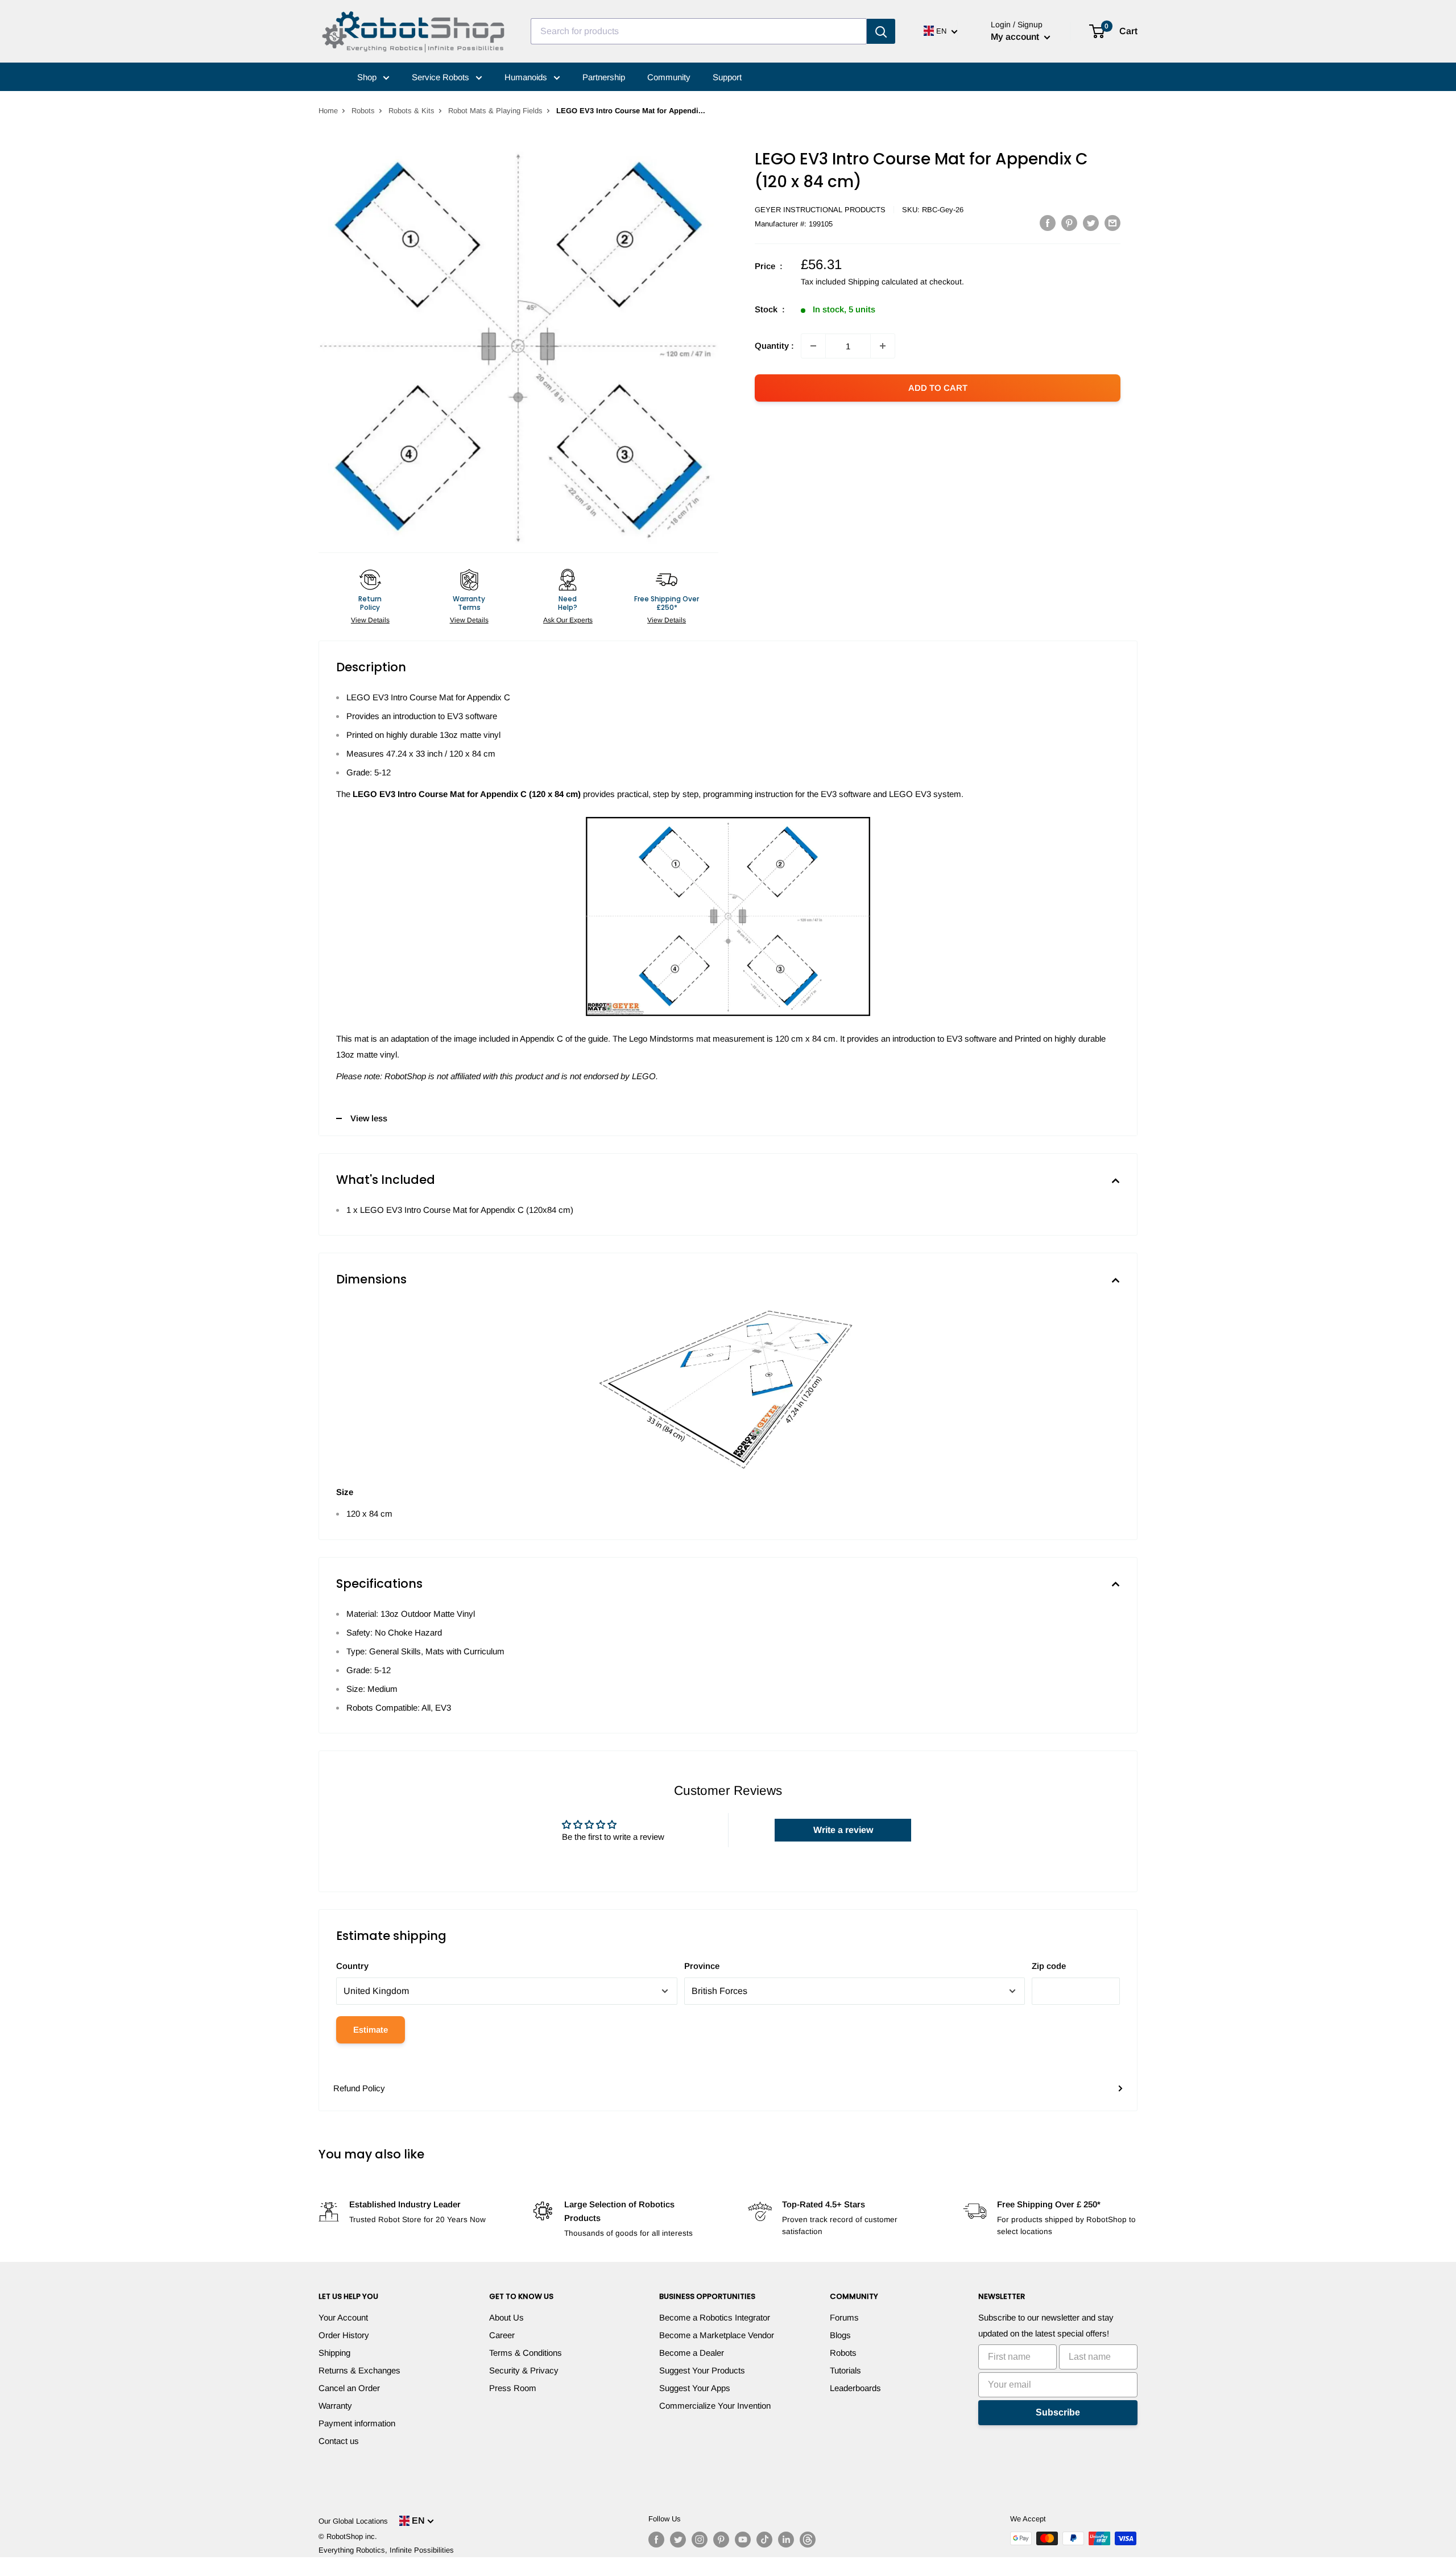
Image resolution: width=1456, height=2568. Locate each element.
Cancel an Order (349, 2388)
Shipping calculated (883, 282)
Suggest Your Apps (695, 2388)
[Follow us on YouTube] (743, 2540)
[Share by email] (1112, 223)
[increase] (883, 346)
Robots (363, 111)
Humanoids (527, 77)
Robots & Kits (411, 111)
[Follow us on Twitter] (678, 2540)
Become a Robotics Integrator (715, 2317)
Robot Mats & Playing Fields (495, 111)
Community (669, 77)
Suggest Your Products (702, 2370)
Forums (844, 2317)
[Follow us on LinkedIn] (786, 2540)
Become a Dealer (692, 2353)
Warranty (335, 2406)
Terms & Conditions (526, 2353)
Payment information (357, 2423)
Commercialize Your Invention (715, 2406)
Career (502, 2335)
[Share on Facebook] (1048, 223)
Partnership (604, 77)
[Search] (881, 31)
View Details (370, 620)
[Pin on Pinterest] (1069, 223)
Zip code (1049, 1966)
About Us (506, 2317)
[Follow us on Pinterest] (721, 2540)
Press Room (513, 2388)
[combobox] (699, 31)
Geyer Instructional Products (820, 210)
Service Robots (442, 77)
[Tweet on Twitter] (1091, 223)
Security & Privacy (524, 2370)
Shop (368, 77)
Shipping (334, 2353)
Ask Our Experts (568, 620)
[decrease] (813, 346)
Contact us (339, 2441)
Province (702, 1966)
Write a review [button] (843, 1830)
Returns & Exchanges (359, 2370)
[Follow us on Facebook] (656, 2540)
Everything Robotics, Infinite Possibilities (386, 2550)
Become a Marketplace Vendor (717, 2335)
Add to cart (938, 388)
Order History (344, 2335)
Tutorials (845, 2370)
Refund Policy (359, 2088)
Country (352, 1966)
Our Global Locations (353, 2521)
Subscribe (1058, 2412)
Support (727, 77)
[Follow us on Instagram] (700, 2540)
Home (328, 111)
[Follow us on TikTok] (764, 2540)
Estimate (371, 2030)
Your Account (343, 2317)
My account (1016, 37)
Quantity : (774, 346)
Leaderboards (855, 2388)
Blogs (840, 2335)
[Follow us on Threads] (808, 2540)
